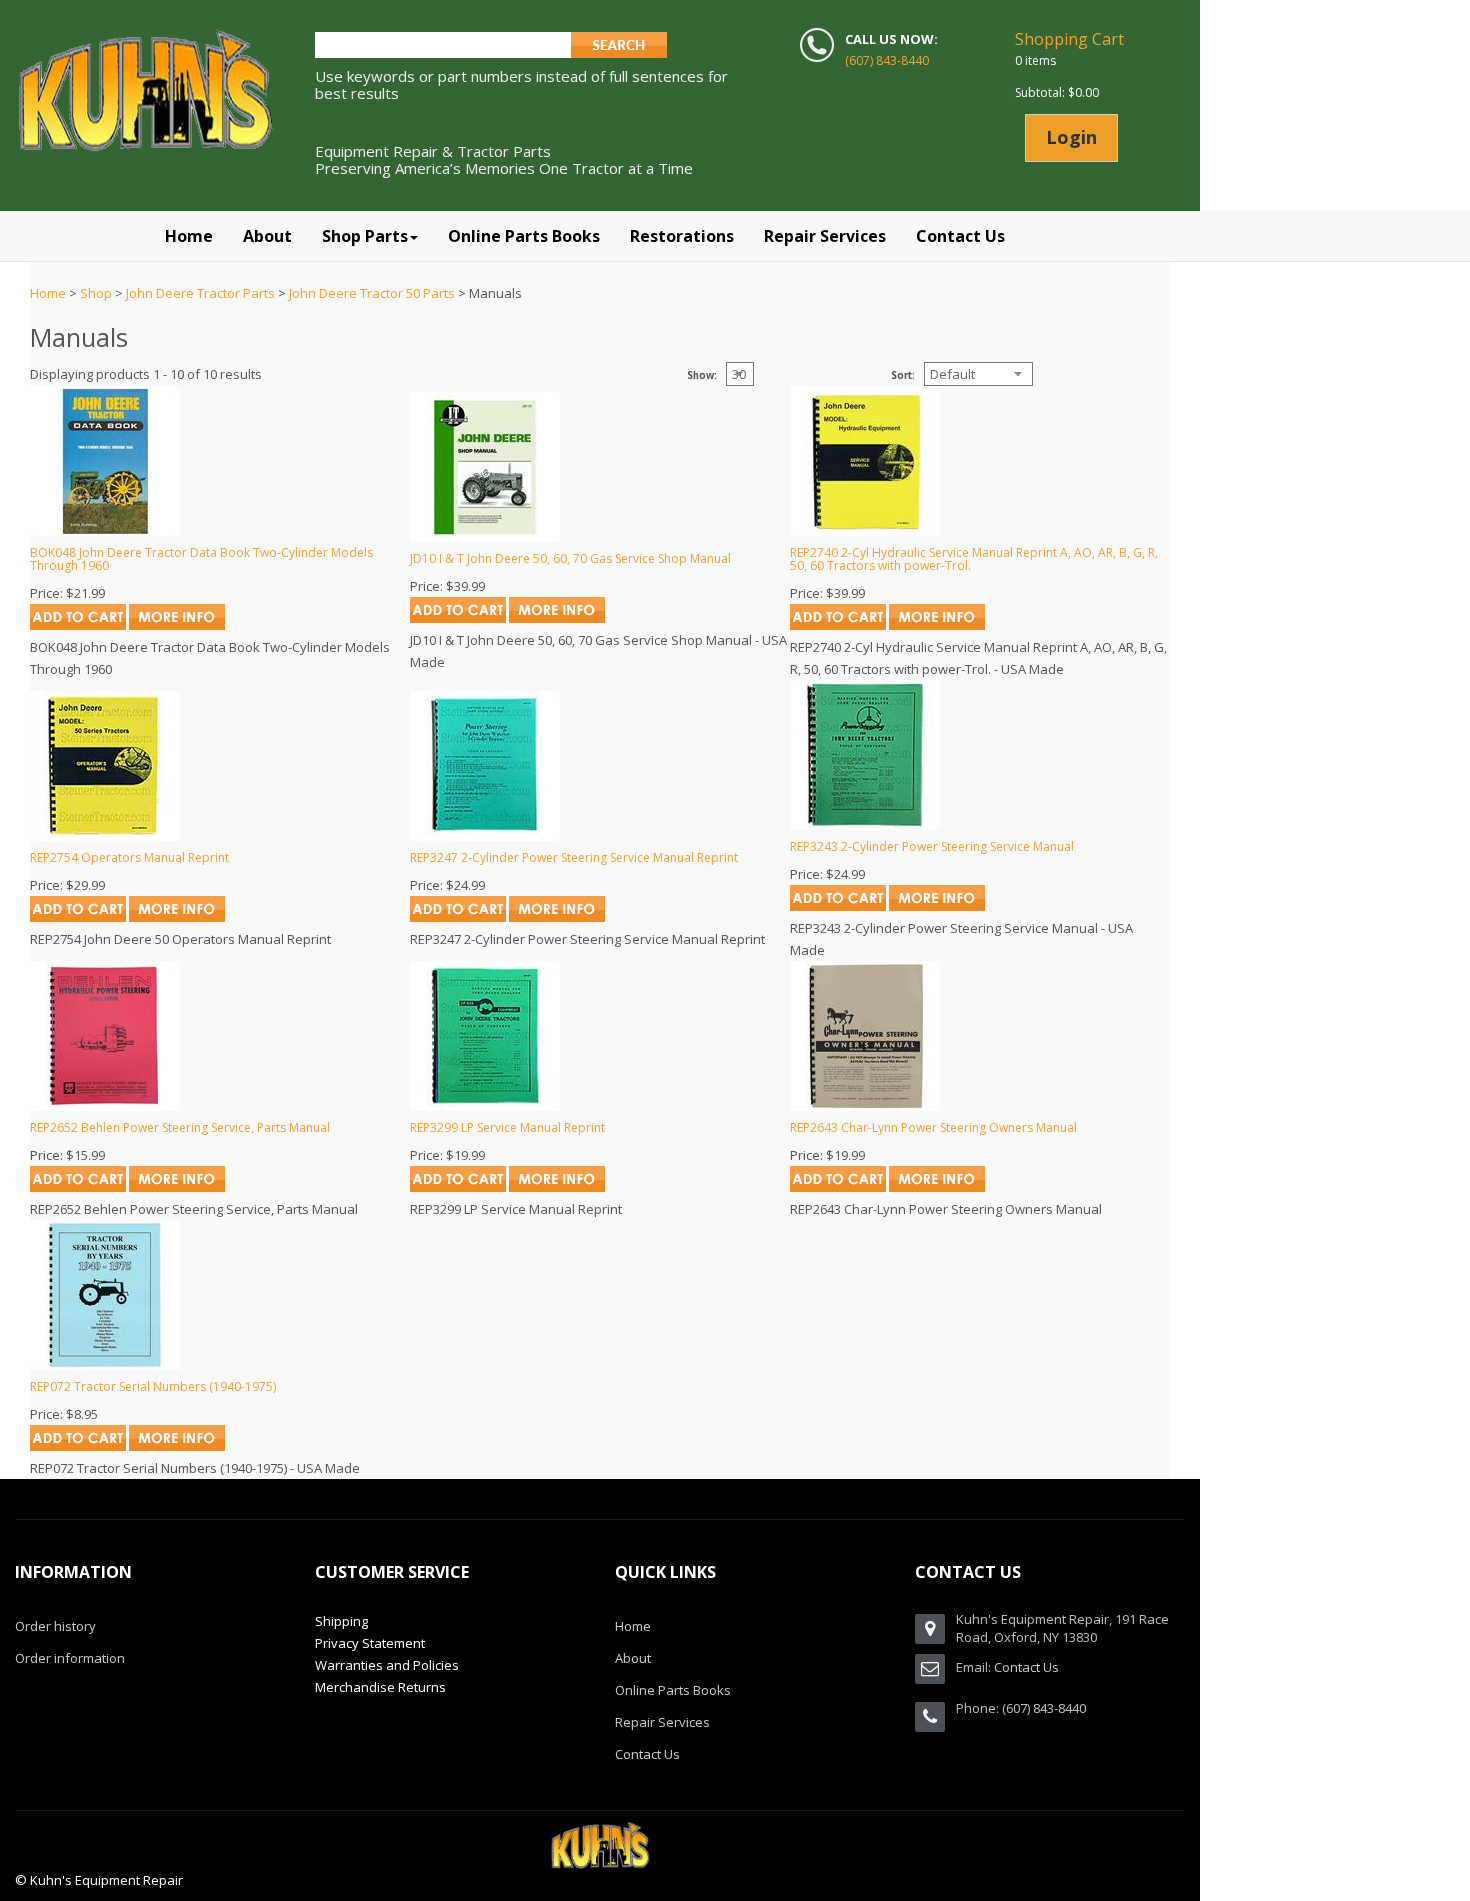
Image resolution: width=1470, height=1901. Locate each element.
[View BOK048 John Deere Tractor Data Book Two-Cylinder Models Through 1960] (177, 625)
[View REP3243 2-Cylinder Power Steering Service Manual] (937, 906)
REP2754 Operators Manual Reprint (129, 857)
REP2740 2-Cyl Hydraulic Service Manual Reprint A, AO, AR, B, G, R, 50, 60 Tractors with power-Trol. (974, 559)
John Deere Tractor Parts (200, 293)
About (633, 1658)
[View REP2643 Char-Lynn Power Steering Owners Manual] (937, 1187)
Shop (96, 293)
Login (1071, 137)
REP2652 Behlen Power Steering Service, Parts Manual (180, 1127)
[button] (370, 236)
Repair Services (662, 1722)
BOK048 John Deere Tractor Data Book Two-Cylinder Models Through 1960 (201, 559)
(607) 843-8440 (887, 60)
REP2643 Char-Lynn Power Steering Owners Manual (933, 1127)
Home (48, 293)
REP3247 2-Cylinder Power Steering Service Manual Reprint (574, 857)
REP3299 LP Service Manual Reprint (507, 1127)
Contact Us (647, 1754)
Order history (55, 1626)
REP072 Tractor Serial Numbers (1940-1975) (153, 1386)
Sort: (903, 375)
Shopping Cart (1069, 39)
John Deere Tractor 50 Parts (372, 293)
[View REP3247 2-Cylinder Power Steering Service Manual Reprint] (557, 917)
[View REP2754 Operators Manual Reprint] (177, 917)
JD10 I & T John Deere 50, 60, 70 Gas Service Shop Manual (570, 558)
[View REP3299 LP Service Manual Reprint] (557, 1187)
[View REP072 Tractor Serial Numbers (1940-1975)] (177, 1446)
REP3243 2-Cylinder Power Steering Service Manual (932, 846)
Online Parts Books (673, 1690)
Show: (702, 375)
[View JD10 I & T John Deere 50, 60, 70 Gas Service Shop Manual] (557, 618)
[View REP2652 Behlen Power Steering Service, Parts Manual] (177, 1187)
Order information (70, 1658)
